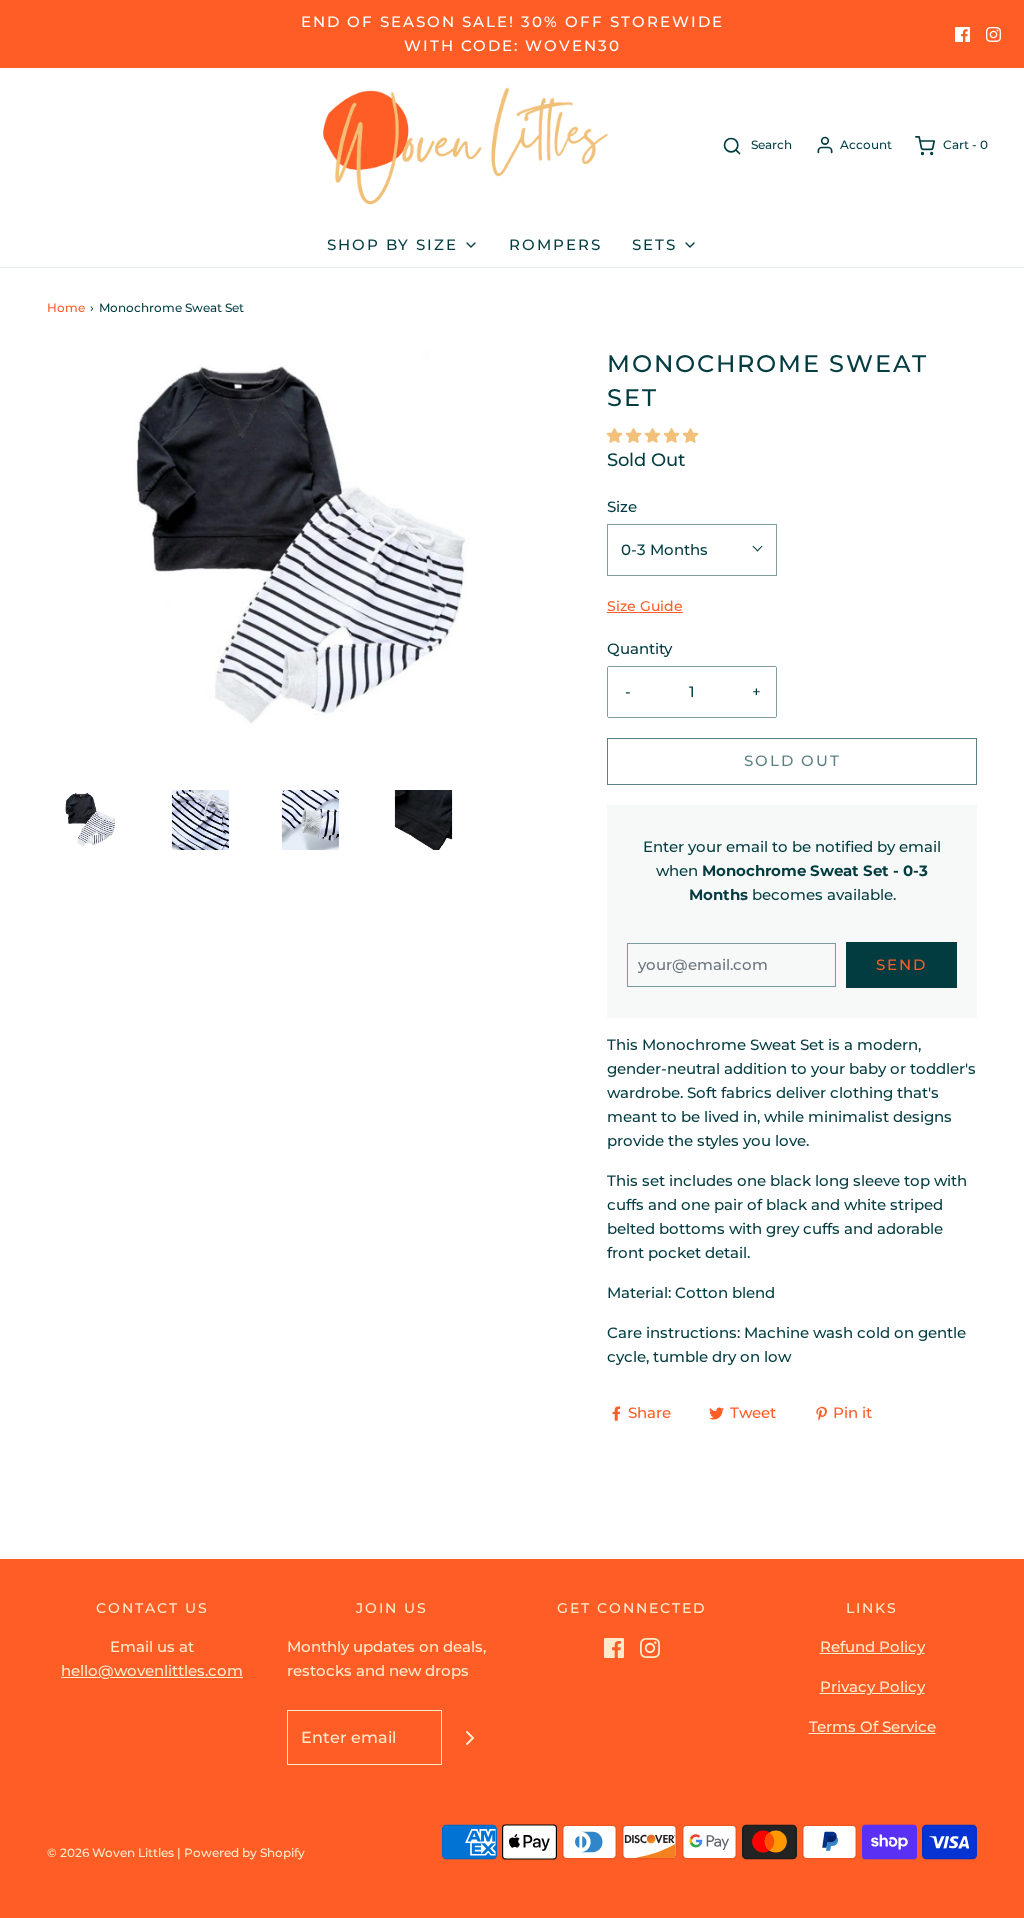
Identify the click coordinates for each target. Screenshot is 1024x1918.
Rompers (555, 244)
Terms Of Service (872, 1726)
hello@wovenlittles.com (152, 1670)
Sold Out (792, 760)
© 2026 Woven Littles (110, 1852)
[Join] (469, 1737)
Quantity (639, 648)
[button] (92, 820)
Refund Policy (872, 1646)
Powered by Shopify (244, 1852)
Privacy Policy (872, 1686)
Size (622, 506)
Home (66, 307)
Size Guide (645, 606)
